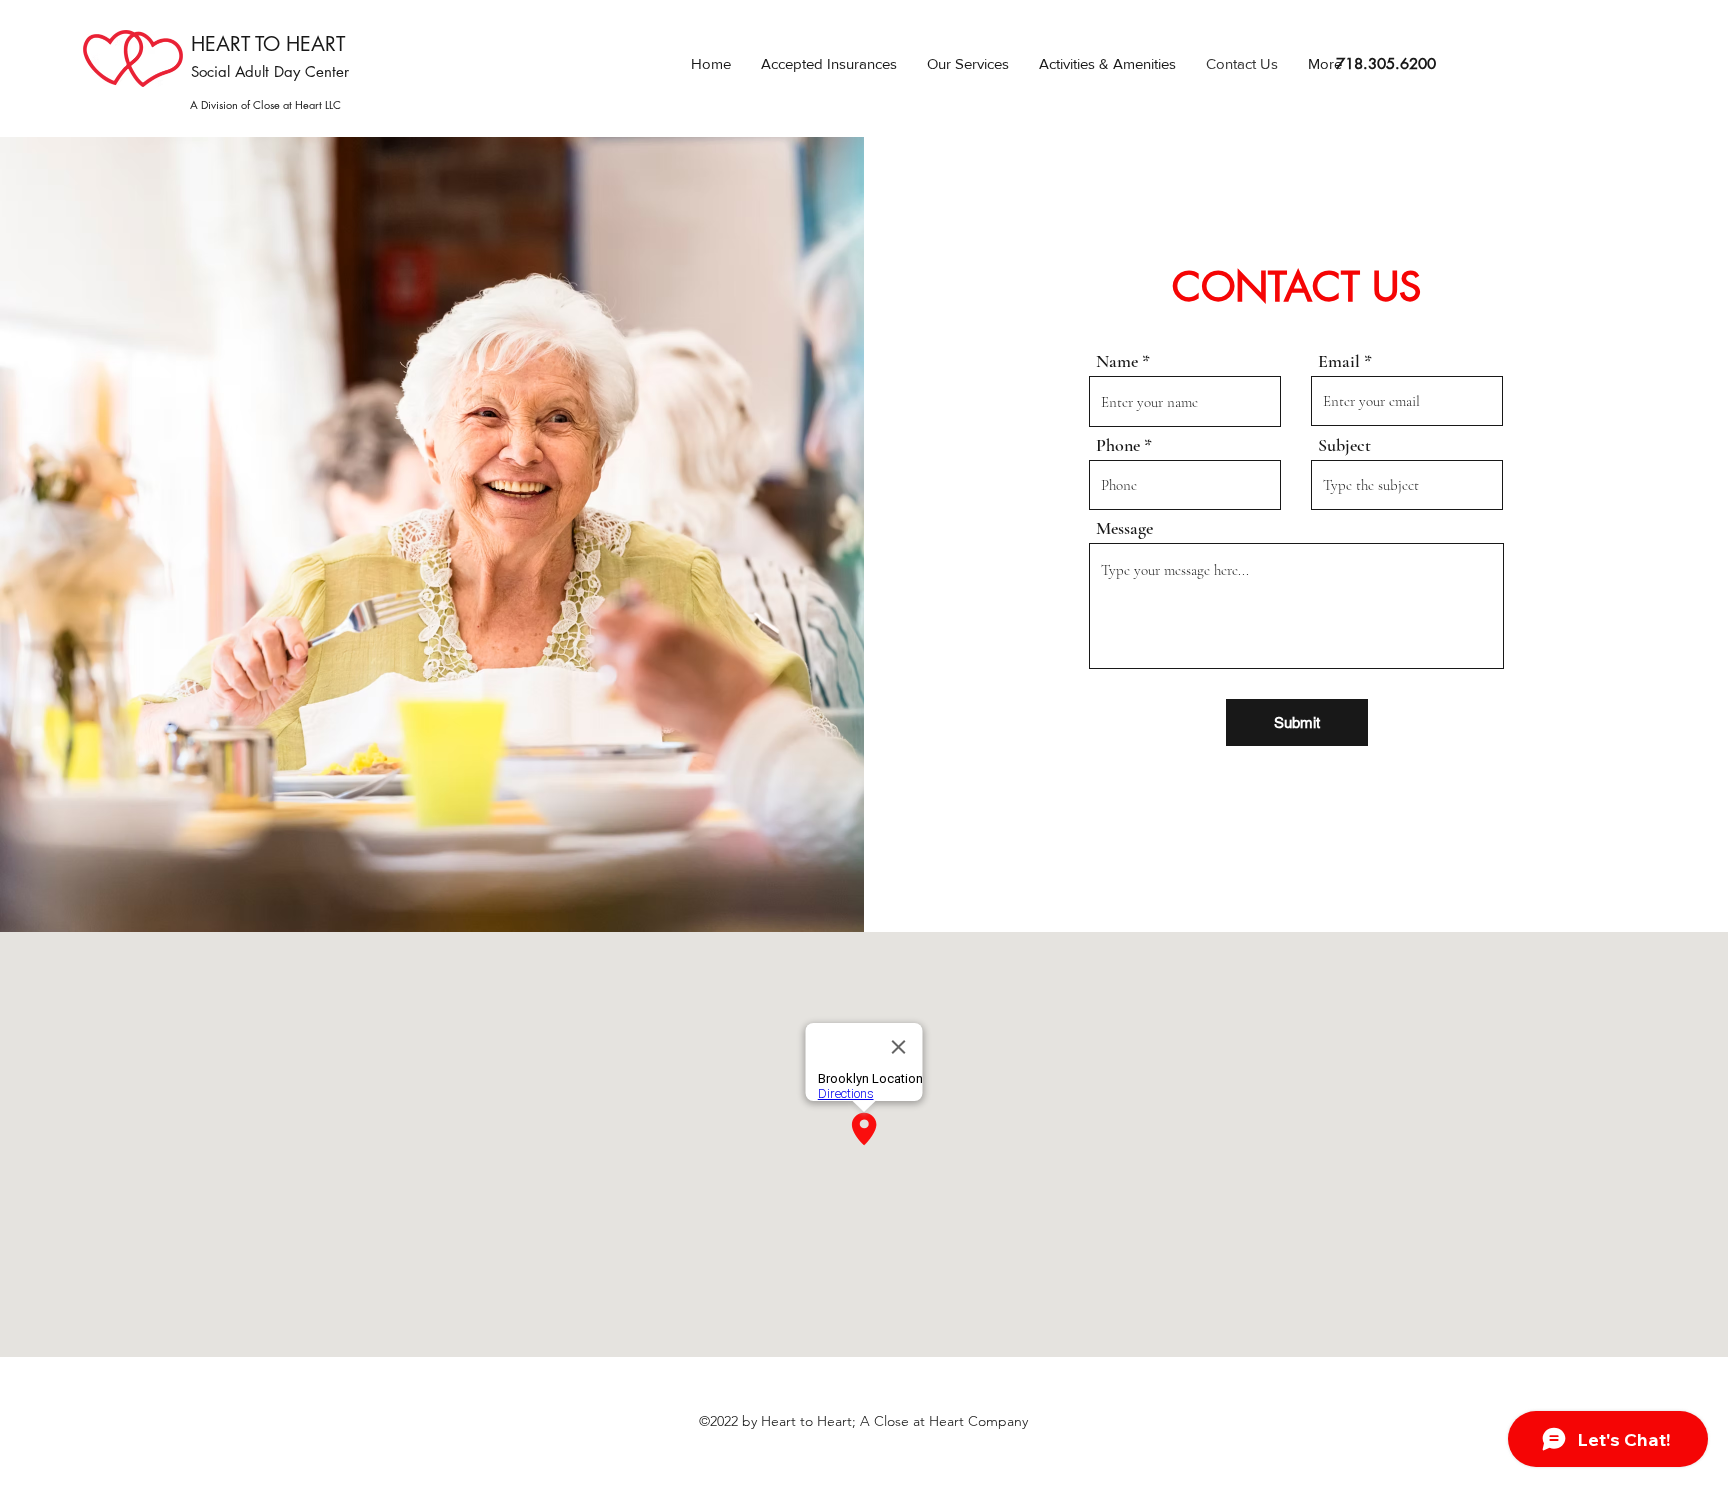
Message (1124, 528)
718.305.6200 (1386, 63)
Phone (1118, 445)
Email (1339, 361)
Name (1117, 361)
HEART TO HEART (268, 44)
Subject (1344, 445)
